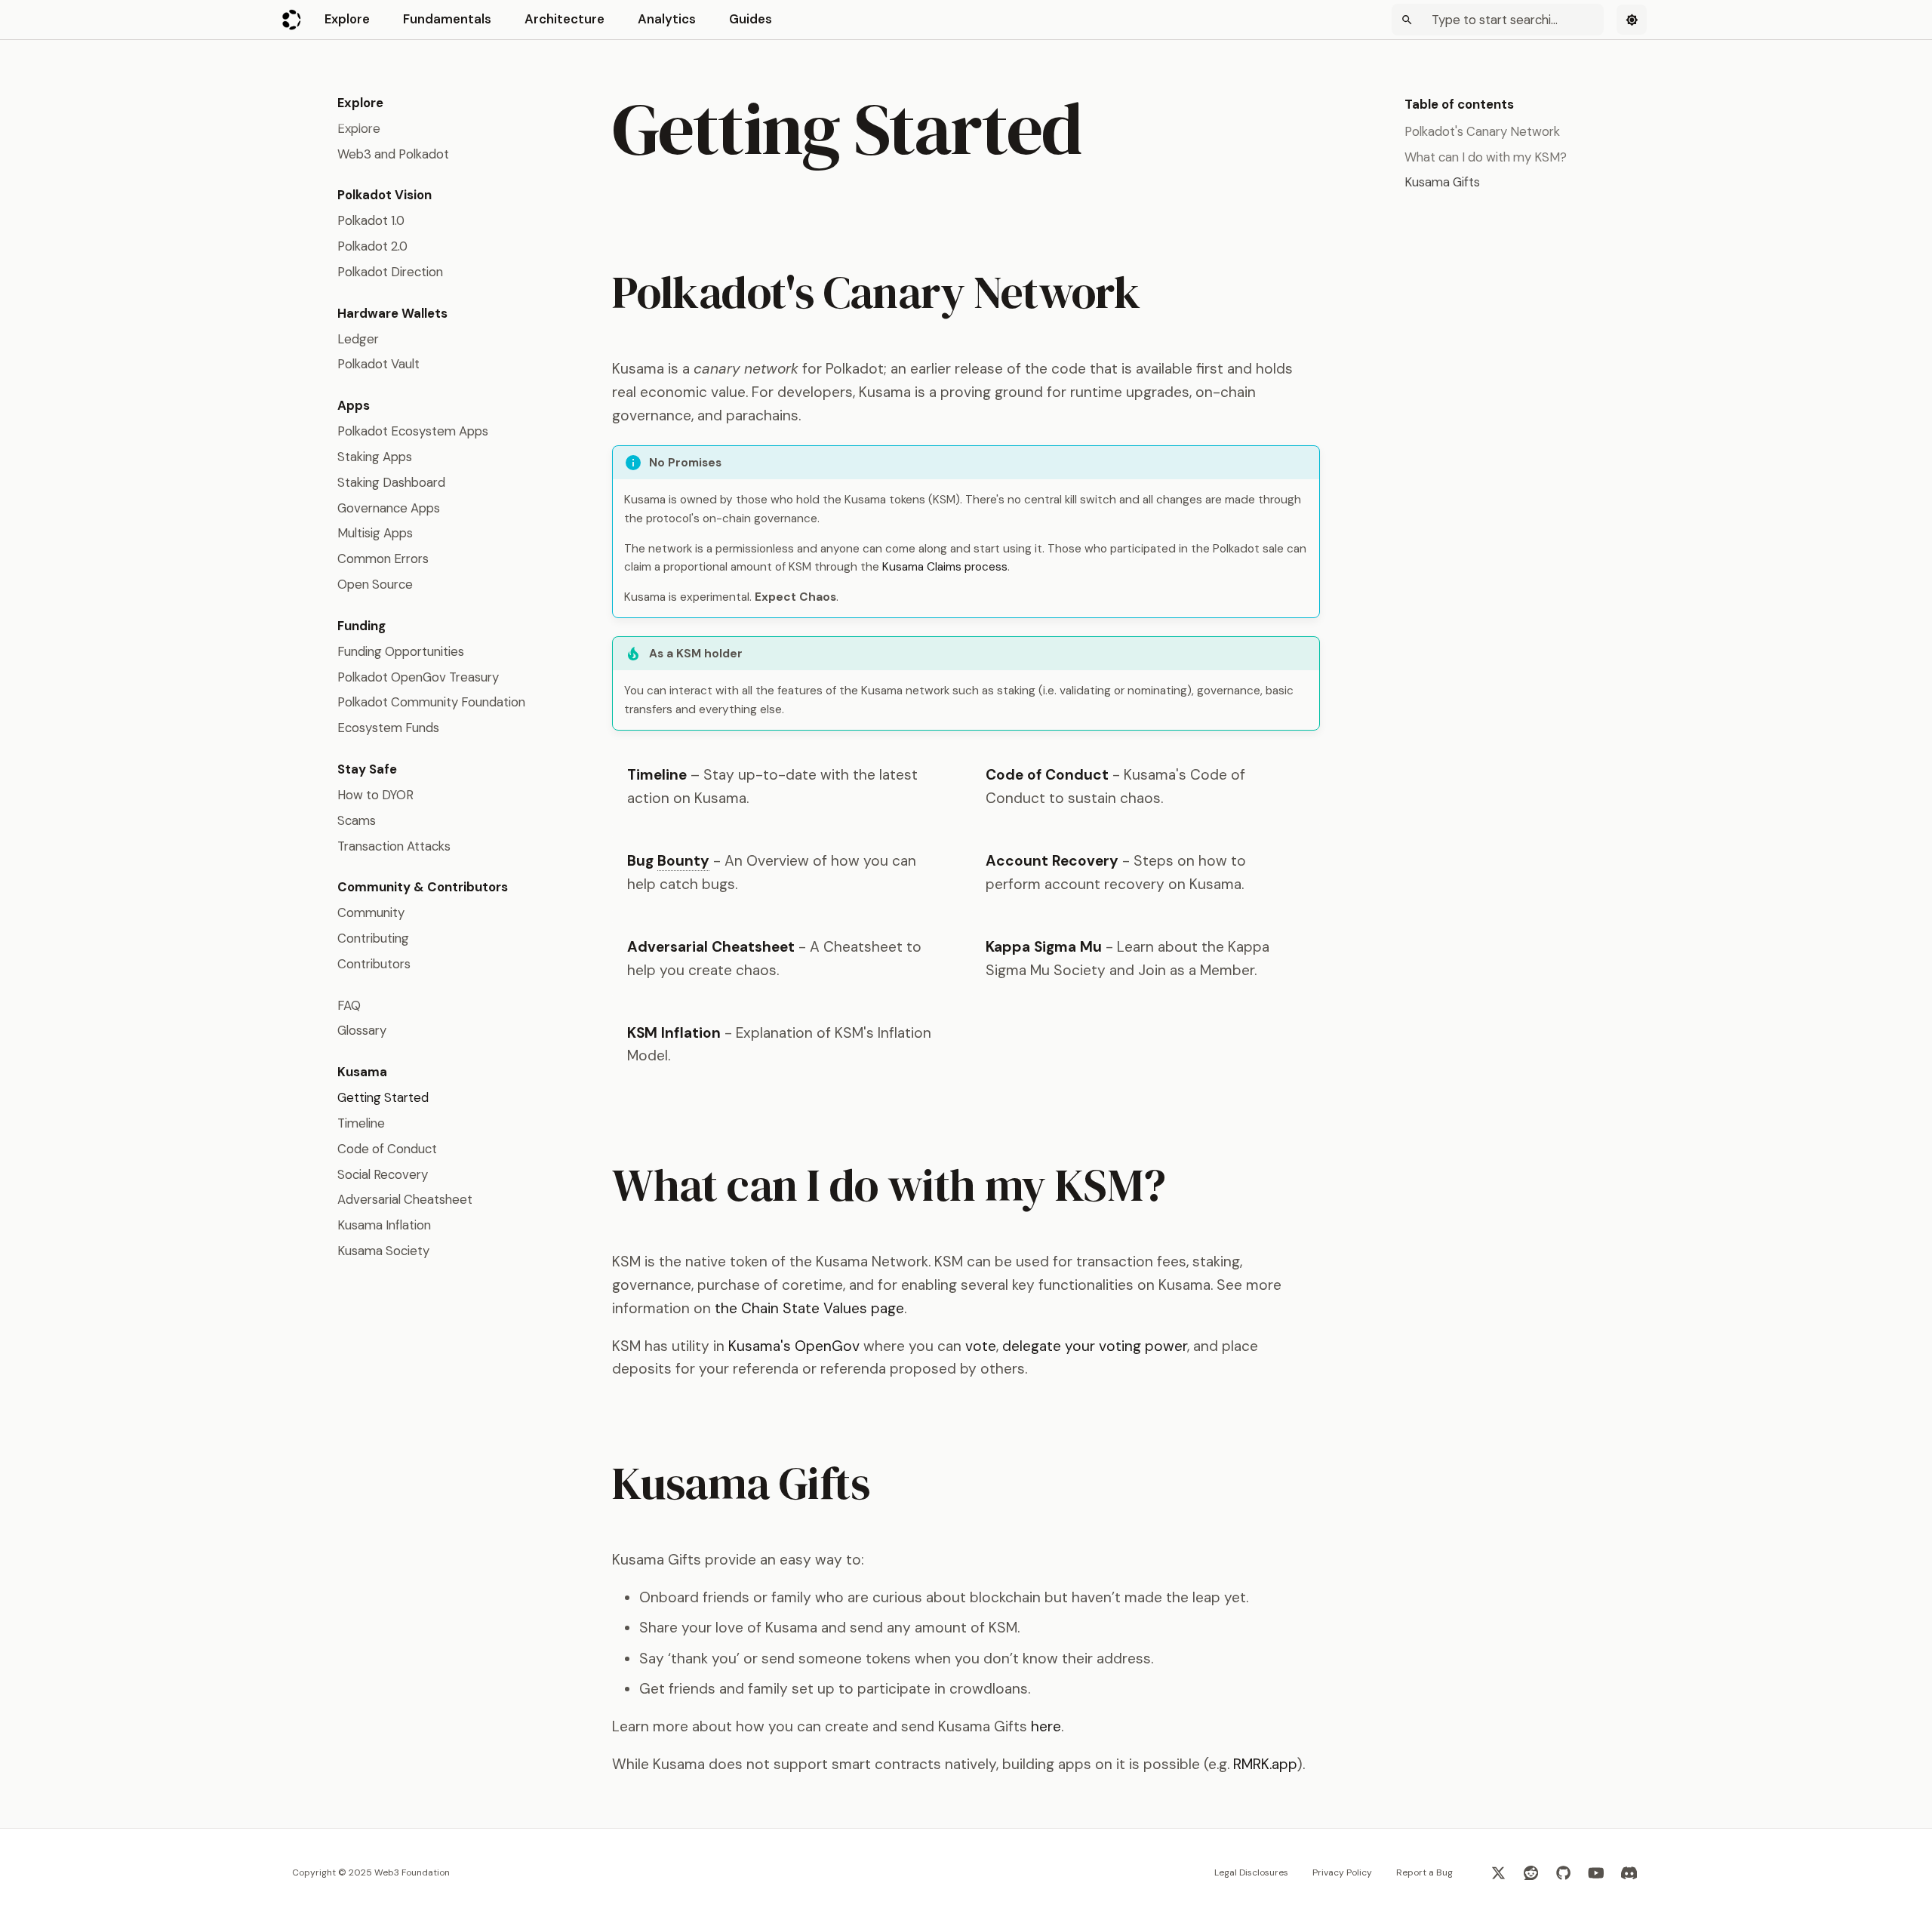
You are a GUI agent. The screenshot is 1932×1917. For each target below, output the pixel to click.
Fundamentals (447, 19)
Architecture (565, 19)
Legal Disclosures (1251, 1872)
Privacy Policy (1342, 1872)
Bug (668, 861)
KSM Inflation (674, 1033)
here (1046, 1726)
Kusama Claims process (945, 567)
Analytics (667, 19)
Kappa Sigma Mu (1044, 947)
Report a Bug (1424, 1872)
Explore (347, 19)
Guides (751, 19)
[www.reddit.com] (1531, 1872)
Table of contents (1459, 104)
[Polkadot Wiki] (292, 20)
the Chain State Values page (809, 1308)
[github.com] (1564, 1872)
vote (981, 1346)
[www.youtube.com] (1596, 1872)
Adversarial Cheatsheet (711, 947)
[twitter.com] (1498, 1872)
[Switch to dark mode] (1632, 20)
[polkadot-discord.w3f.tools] (1629, 1872)
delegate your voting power (1095, 1346)
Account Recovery (1052, 861)
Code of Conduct (1047, 775)
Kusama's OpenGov (794, 1346)
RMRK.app (1265, 1764)
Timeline (657, 775)
